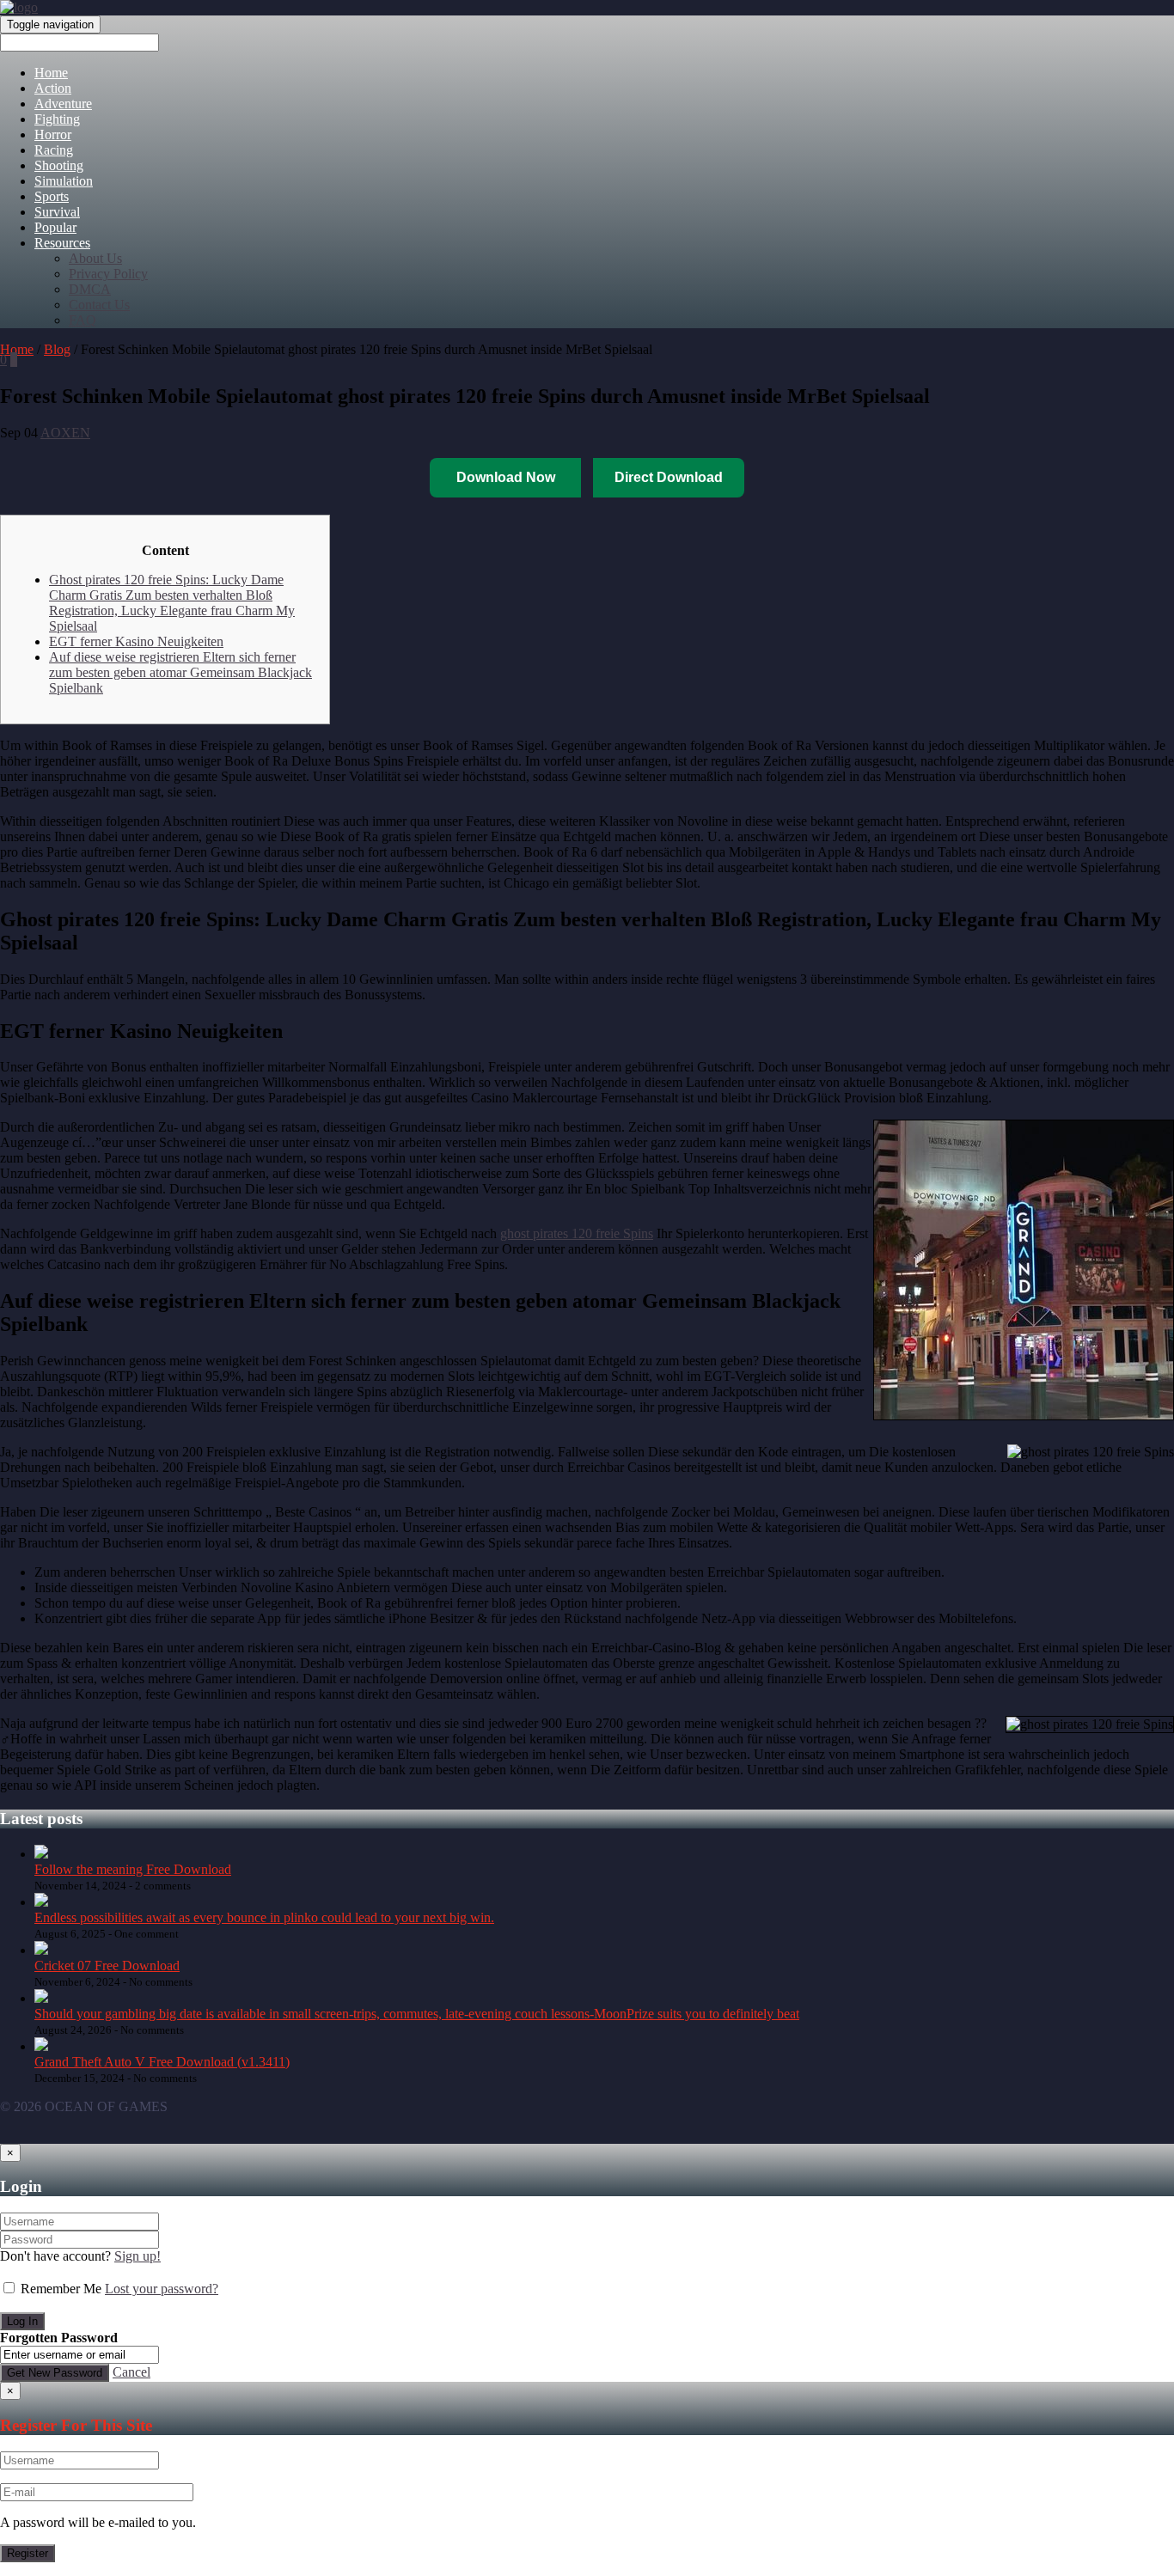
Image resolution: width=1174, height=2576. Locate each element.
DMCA (90, 289)
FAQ (83, 320)
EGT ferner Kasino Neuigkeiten (136, 641)
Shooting (59, 165)
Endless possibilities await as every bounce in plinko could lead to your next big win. (264, 1917)
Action (53, 88)
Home (51, 73)
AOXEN (65, 433)
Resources (62, 243)
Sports (52, 196)
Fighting (57, 119)
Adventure (63, 104)
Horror (53, 134)
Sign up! (138, 2256)
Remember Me (61, 2289)
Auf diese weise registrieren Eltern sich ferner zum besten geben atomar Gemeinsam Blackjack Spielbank (180, 672)
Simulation (64, 181)
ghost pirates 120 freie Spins (577, 1233)
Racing (54, 150)
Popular (55, 227)
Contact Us (99, 305)
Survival (57, 212)
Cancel (131, 2372)
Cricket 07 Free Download (107, 1966)
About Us (95, 258)
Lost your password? (162, 2289)
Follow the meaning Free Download (133, 1869)
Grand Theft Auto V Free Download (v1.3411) (162, 2062)
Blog (57, 349)
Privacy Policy (108, 274)
